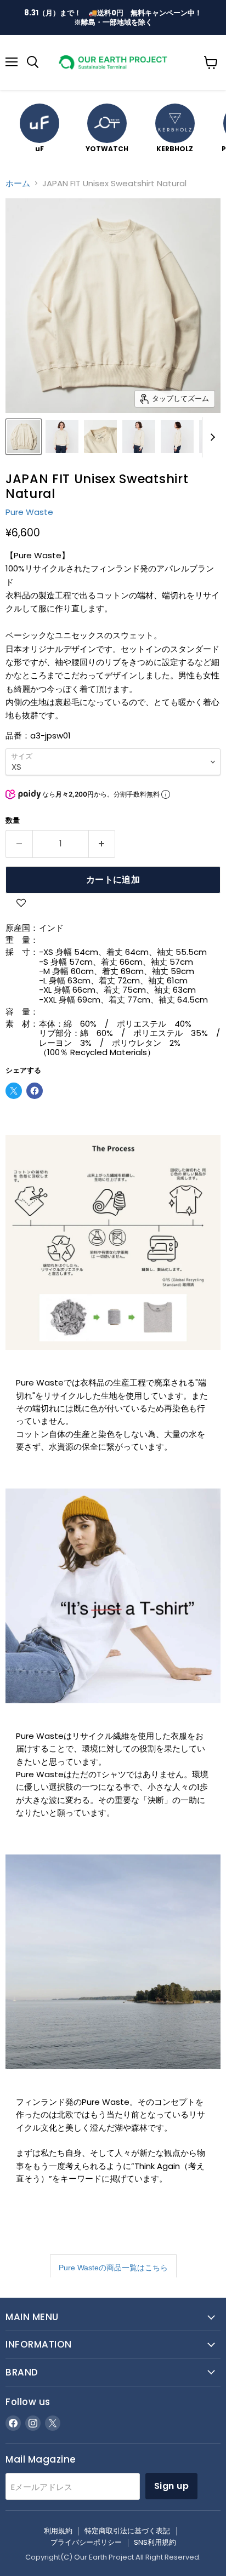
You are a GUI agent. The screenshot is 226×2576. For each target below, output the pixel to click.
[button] (21, 904)
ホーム (18, 183)
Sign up (171, 2486)
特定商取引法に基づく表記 (127, 2531)
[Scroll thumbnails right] (211, 437)
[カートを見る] (211, 62)
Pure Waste (29, 512)
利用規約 (58, 2531)
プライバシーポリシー (86, 2542)
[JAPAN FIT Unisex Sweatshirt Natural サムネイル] (24, 437)
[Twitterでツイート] (14, 1091)
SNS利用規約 (155, 2542)
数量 (13, 820)
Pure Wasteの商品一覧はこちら (113, 2268)
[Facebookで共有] (35, 1091)
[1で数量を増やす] (102, 844)
